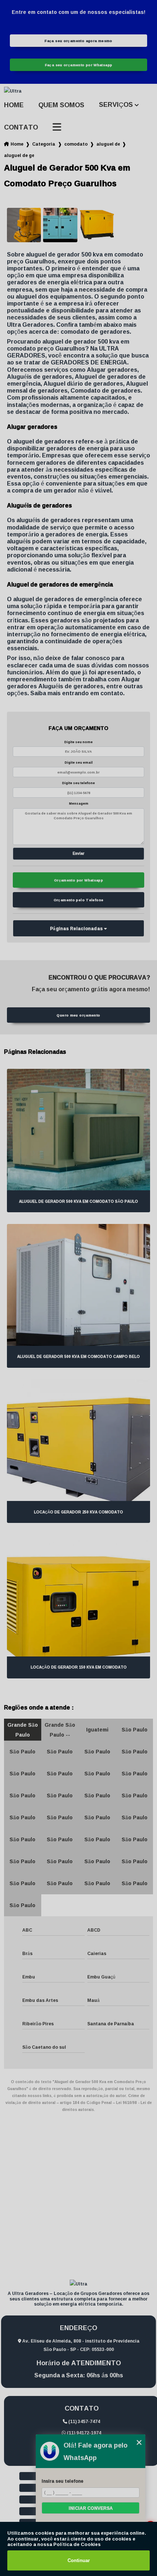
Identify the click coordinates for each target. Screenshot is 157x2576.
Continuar (79, 2560)
